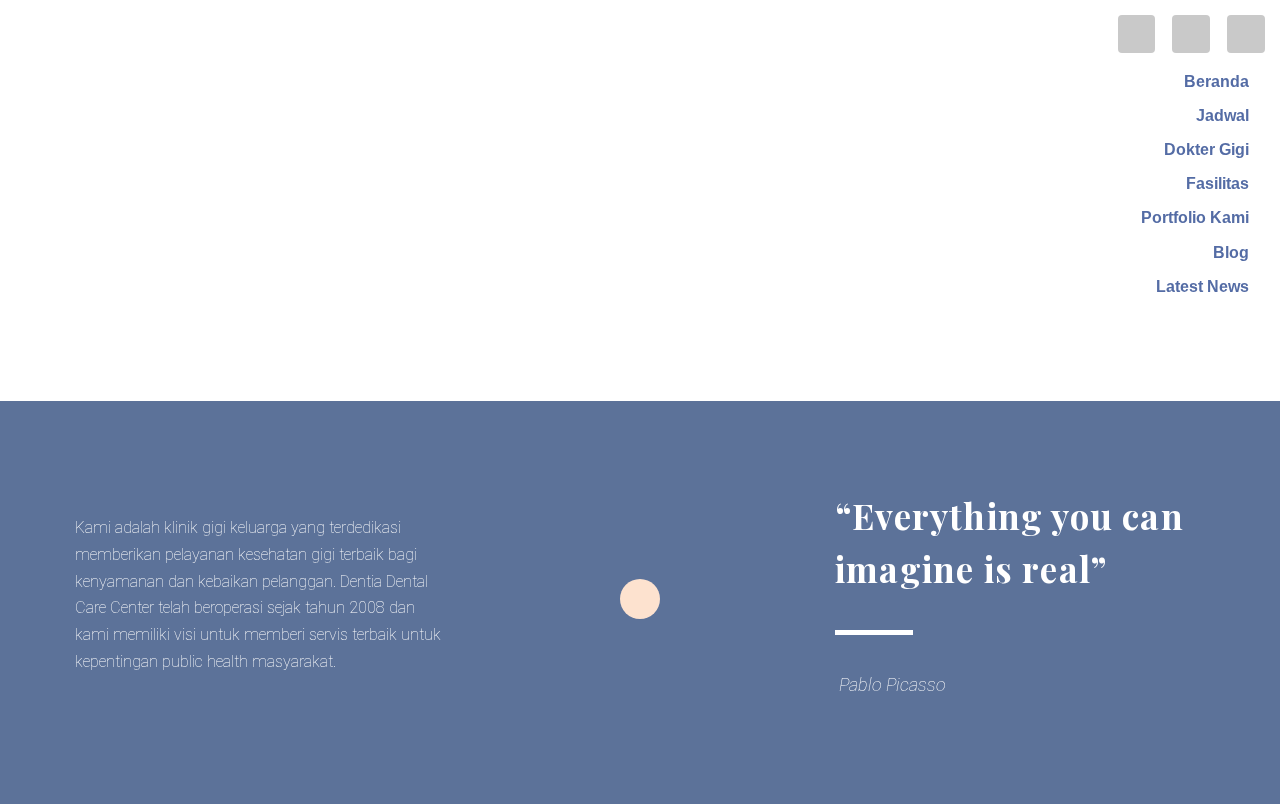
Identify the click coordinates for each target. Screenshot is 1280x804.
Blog (1231, 252)
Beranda (1216, 81)
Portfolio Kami (1195, 217)
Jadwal (1222, 115)
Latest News (1202, 286)
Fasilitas (1217, 183)
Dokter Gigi (1206, 149)
